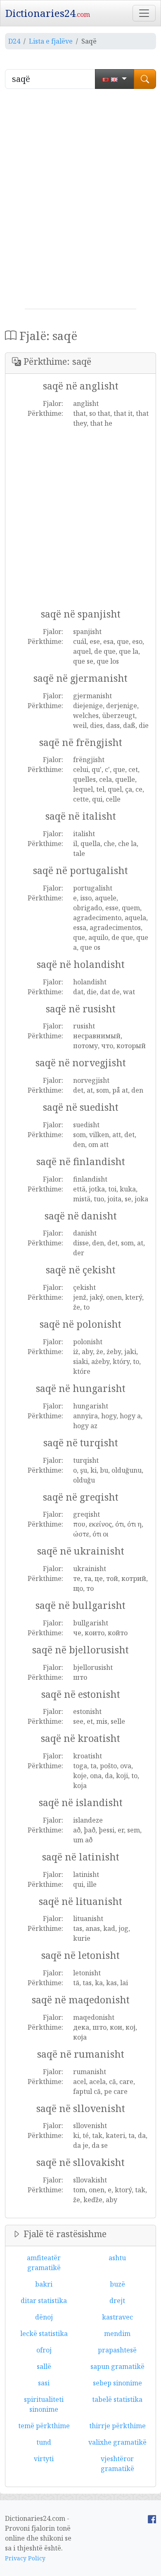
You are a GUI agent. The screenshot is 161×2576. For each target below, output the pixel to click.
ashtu (117, 2258)
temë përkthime (44, 2426)
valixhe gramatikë (117, 2442)
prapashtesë (117, 2350)
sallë (44, 2366)
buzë (117, 2284)
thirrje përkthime (117, 2426)
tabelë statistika (117, 2399)
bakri (44, 2284)
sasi (44, 2383)
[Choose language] (115, 79)
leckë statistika (44, 2334)
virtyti (44, 2459)
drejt (117, 2301)
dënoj (44, 2317)
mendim (117, 2334)
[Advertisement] (80, 202)
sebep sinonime (117, 2383)
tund (44, 2442)
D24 (14, 41)
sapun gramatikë (117, 2366)
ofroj (44, 2350)
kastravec (117, 2317)
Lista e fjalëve (51, 41)
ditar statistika (44, 2301)
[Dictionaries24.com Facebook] (152, 2518)
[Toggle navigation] (144, 13)
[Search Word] (145, 79)
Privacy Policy (25, 2558)
